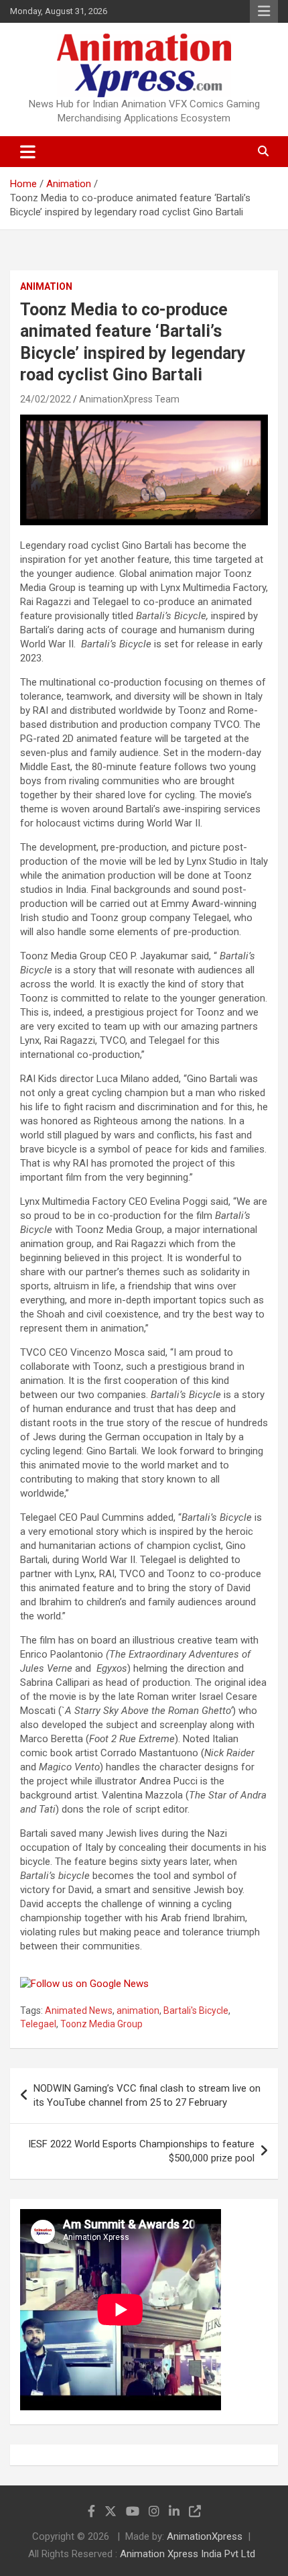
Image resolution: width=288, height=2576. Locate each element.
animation (138, 2010)
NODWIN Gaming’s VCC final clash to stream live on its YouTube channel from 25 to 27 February (147, 2095)
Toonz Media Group (101, 2024)
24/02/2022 (46, 399)
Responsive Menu (264, 11)
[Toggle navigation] (28, 152)
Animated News (79, 2010)
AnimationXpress (205, 2536)
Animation (46, 286)
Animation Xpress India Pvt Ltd (188, 2554)
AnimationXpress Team (129, 399)
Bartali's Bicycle (196, 2010)
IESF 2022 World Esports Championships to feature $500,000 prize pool (141, 2151)
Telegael (38, 2024)
